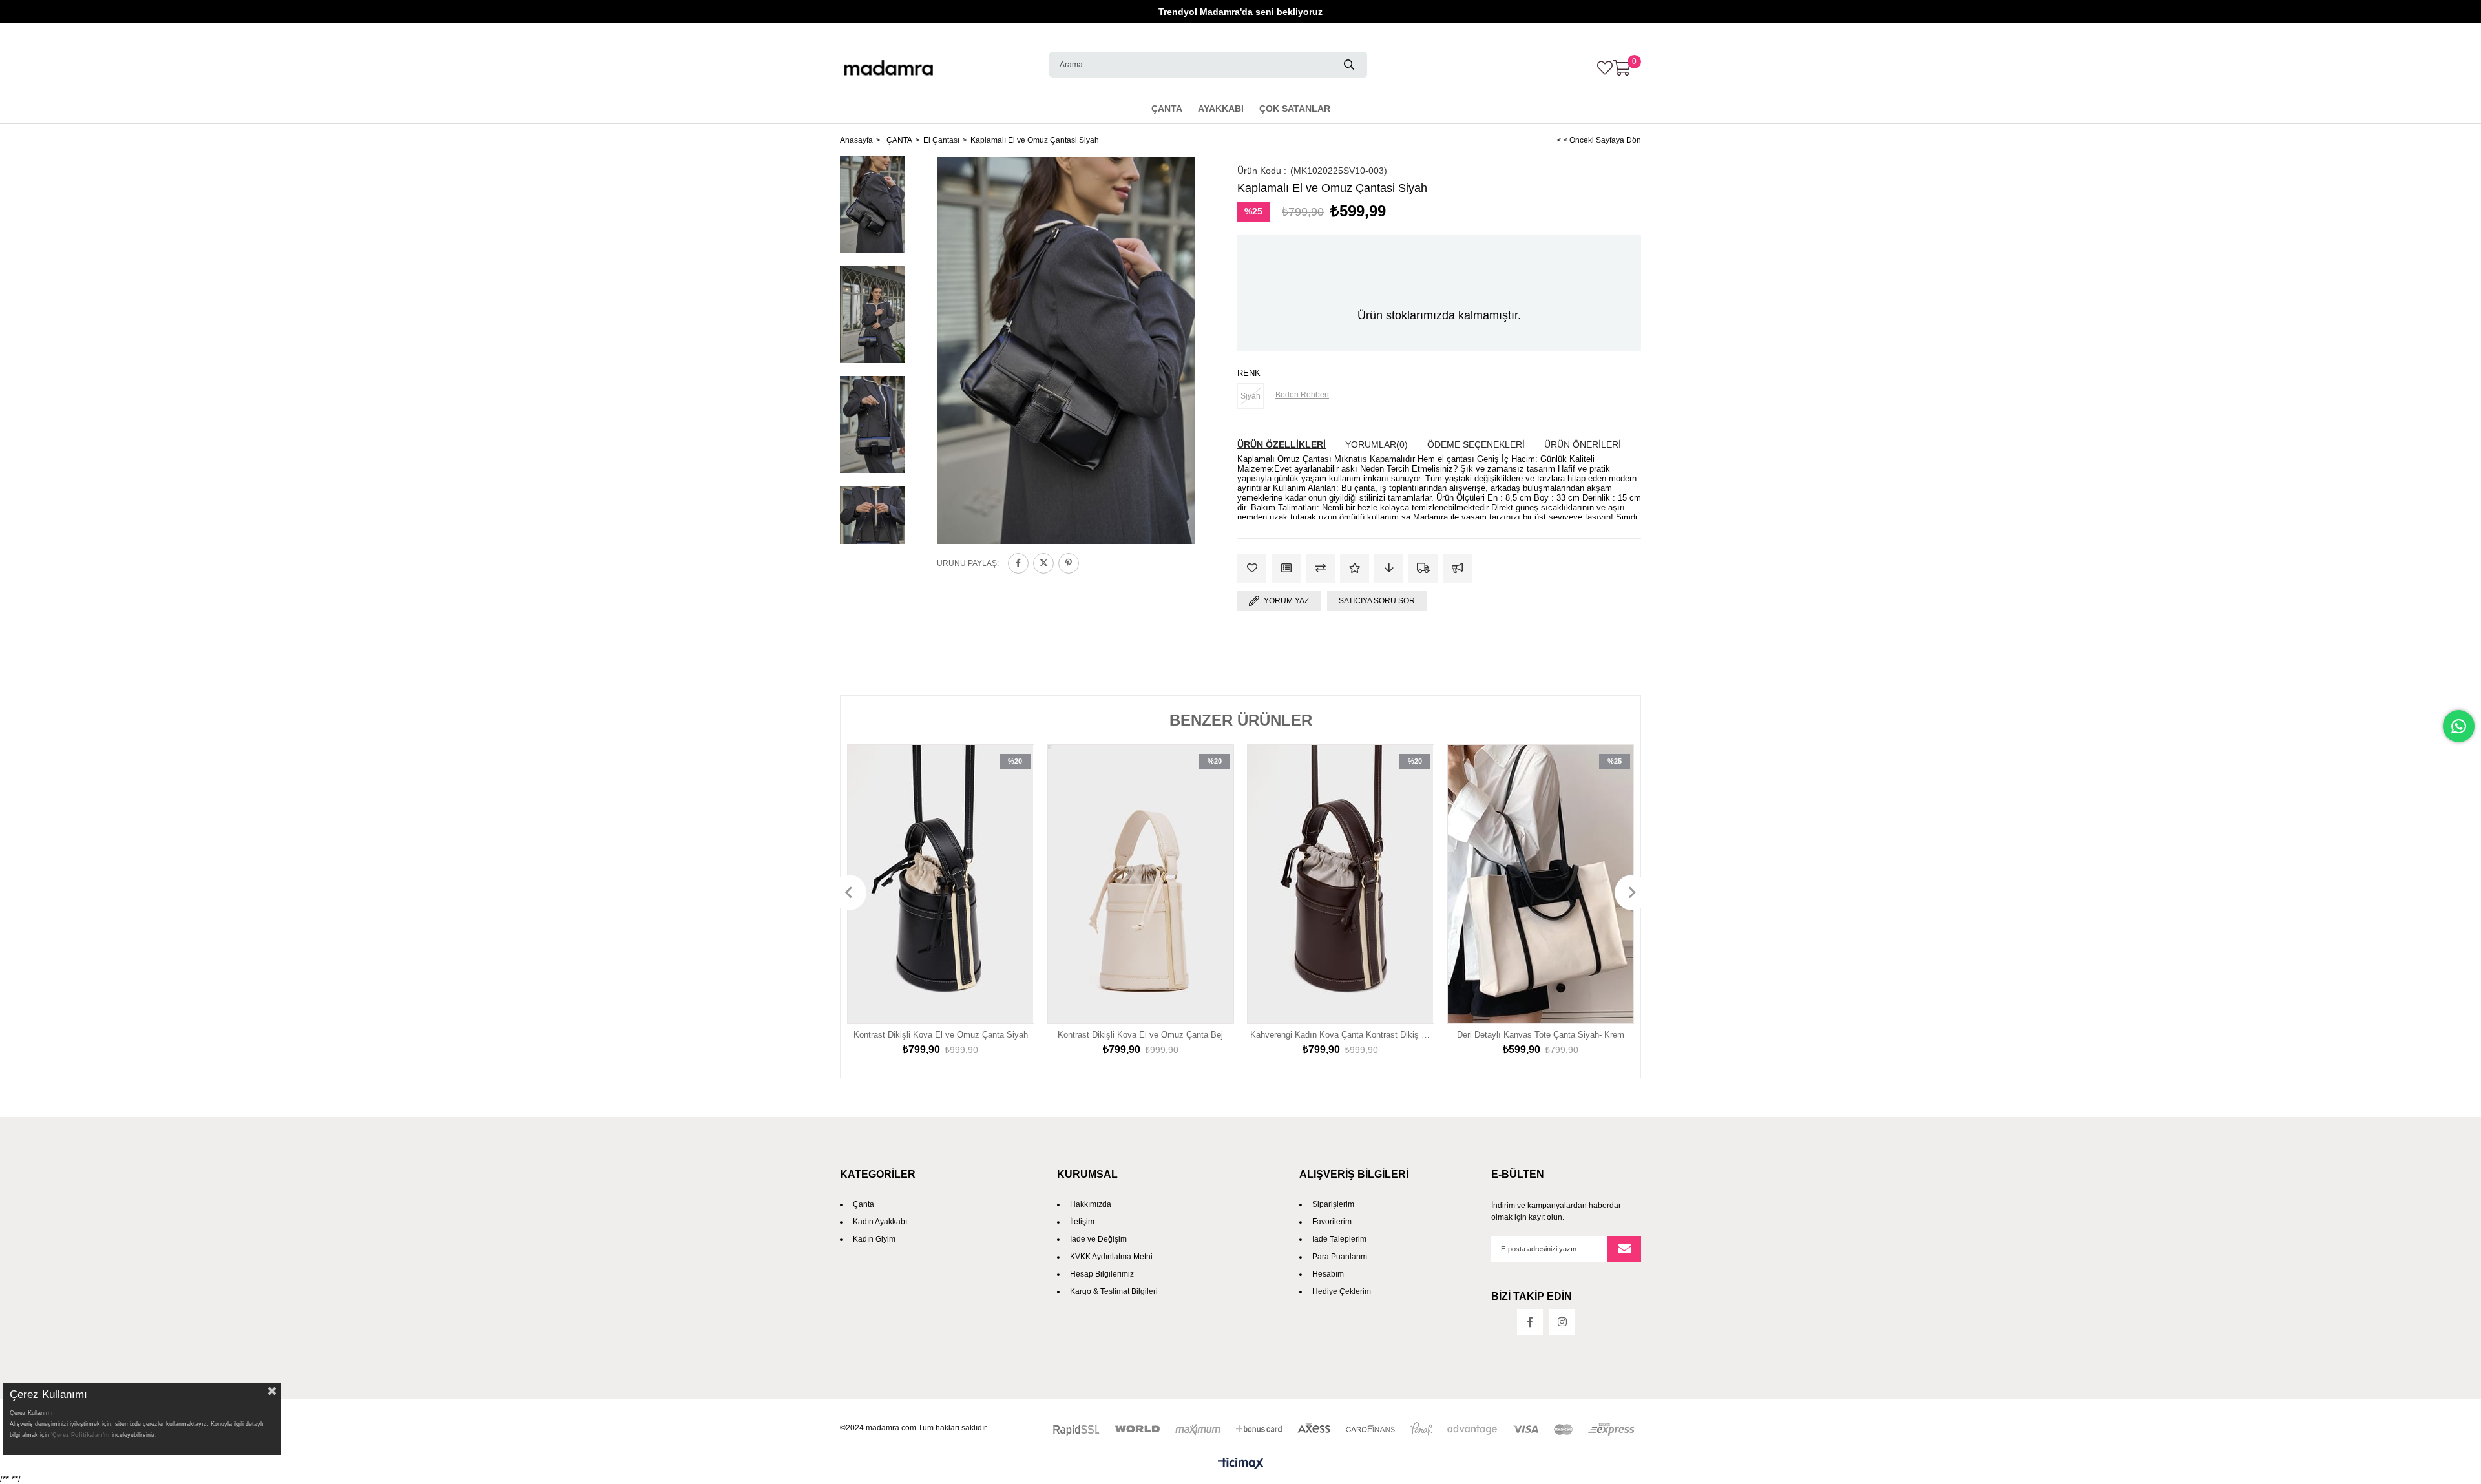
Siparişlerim (1333, 1204)
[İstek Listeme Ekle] (1286, 568)
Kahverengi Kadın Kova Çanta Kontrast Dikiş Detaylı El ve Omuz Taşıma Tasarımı (1341, 1035)
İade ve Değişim (1098, 1239)
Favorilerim (1332, 1222)
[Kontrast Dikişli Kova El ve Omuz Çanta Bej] (1141, 884)
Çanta (864, 1204)
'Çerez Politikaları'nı (80, 1435)
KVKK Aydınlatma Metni (1111, 1257)
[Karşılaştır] (1320, 568)
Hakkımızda (1091, 1204)
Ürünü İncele (1010, 884)
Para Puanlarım (1340, 1257)
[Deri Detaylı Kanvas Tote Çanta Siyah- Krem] (1541, 884)
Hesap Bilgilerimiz (1102, 1274)
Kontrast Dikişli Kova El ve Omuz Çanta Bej (1140, 1035)
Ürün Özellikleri (1282, 444)
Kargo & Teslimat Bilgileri (1114, 1291)
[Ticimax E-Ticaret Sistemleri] (1240, 1464)
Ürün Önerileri (1583, 444)
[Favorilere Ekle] (1252, 568)
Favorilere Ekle (1010, 859)
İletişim (1082, 1222)
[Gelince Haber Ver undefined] (1457, 568)
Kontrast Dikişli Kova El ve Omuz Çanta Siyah (941, 1035)
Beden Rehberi (1302, 395)
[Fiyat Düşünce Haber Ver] (1389, 568)
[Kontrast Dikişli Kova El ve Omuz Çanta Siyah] (941, 884)
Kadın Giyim (874, 1239)
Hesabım (1328, 1274)
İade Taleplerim (1339, 1239)
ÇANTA (1167, 109)
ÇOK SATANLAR (1295, 109)
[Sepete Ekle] (1010, 910)
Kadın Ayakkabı (880, 1222)
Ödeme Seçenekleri (1476, 444)
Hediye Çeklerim (1342, 1291)
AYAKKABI (1221, 109)
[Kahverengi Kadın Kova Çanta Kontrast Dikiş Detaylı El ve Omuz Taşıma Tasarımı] (1341, 884)
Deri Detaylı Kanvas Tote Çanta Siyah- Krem (1541, 1035)
